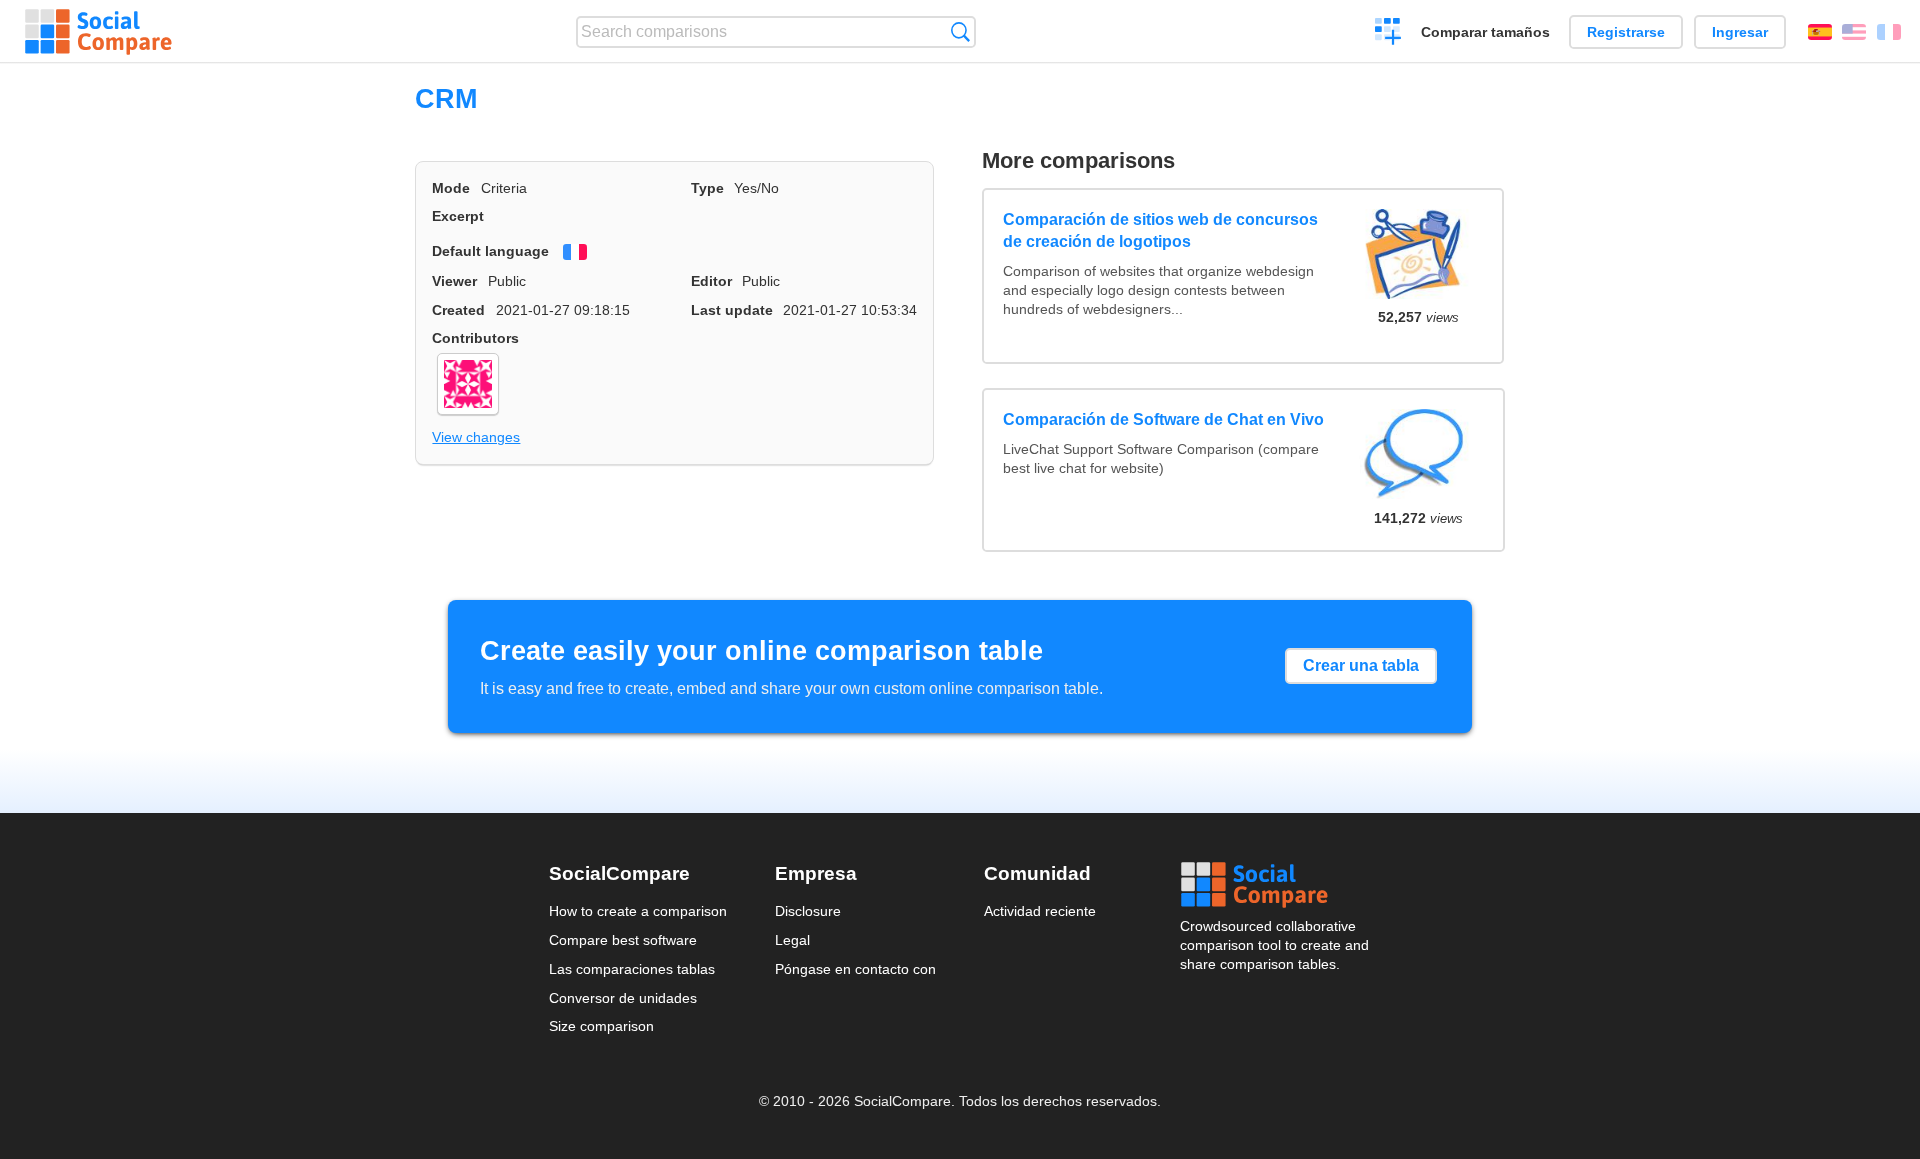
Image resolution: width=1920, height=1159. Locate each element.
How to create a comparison (638, 911)
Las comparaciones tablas (632, 969)
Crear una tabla (1361, 665)
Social (1276, 885)
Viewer (454, 281)
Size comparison (601, 1026)
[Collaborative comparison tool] (98, 32)
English (1854, 32)
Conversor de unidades (623, 998)
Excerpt (458, 216)
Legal (792, 940)
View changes (476, 437)
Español (1820, 32)
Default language (490, 251)
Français (1889, 32)
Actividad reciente (1040, 911)
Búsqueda (960, 31)
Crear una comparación (1388, 34)
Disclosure (808, 911)
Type (707, 188)
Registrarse (1626, 32)
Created (458, 310)
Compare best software (623, 940)
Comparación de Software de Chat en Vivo (1163, 419)
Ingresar (1740, 32)
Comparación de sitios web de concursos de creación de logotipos (1160, 230)
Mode (451, 188)
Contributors (475, 338)
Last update (732, 310)
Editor (711, 281)
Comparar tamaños (1485, 32)
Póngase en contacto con (855, 969)
